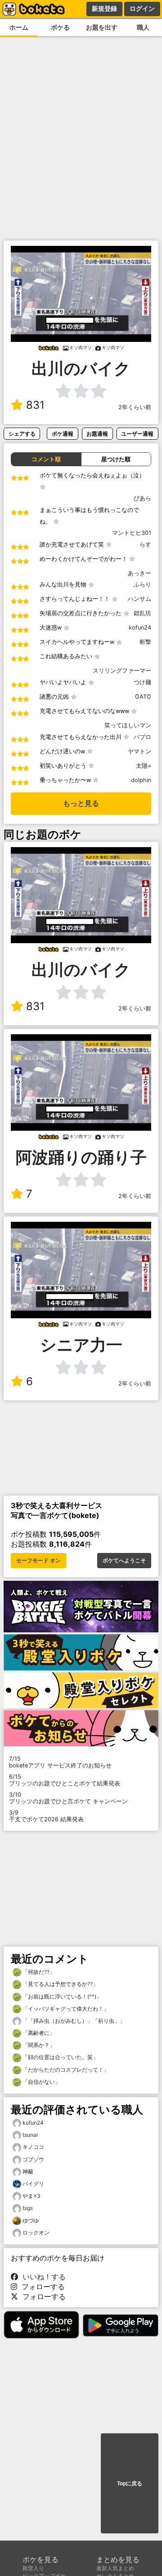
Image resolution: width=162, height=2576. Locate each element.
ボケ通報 (63, 434)
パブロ (142, 737)
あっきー (139, 573)
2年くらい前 (135, 407)
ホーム (19, 27)
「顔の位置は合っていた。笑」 (60, 2057)
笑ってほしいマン (128, 725)
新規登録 (104, 9)
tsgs (28, 2208)
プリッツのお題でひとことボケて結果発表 (65, 1780)
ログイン (142, 9)
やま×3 (31, 2196)
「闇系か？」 (38, 2045)
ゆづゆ (31, 2220)
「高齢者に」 (38, 2033)
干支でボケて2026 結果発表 (46, 1816)
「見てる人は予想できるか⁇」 (60, 1984)
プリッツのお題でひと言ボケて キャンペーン (68, 1798)
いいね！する (42, 2277)
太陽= (144, 766)
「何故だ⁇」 (38, 1972)
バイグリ (33, 2184)
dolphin (141, 780)
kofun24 (140, 628)
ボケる (60, 27)
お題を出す (102, 27)
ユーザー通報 (137, 434)
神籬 (28, 2171)
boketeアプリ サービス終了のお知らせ (60, 1762)
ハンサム (139, 599)
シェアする (22, 434)
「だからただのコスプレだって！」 (65, 2070)
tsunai (30, 2135)
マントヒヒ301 (132, 533)
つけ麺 (142, 682)
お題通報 (97, 434)
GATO (143, 697)
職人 (143, 27)
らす (145, 545)
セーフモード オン (38, 1561)
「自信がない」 (41, 2082)
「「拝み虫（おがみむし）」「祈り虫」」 (73, 2021)
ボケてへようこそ (124, 1561)
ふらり (142, 584)
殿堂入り (33, 2568)
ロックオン (36, 2233)
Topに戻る (130, 2484)
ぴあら (142, 498)
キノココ (33, 2147)
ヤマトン (139, 751)
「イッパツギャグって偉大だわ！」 (65, 2009)
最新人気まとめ (115, 2568)
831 (35, 405)
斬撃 (145, 642)
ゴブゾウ (33, 2159)
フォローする (41, 2287)
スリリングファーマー (122, 671)
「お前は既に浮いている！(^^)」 (61, 1997)
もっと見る (81, 803)
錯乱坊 (142, 613)
